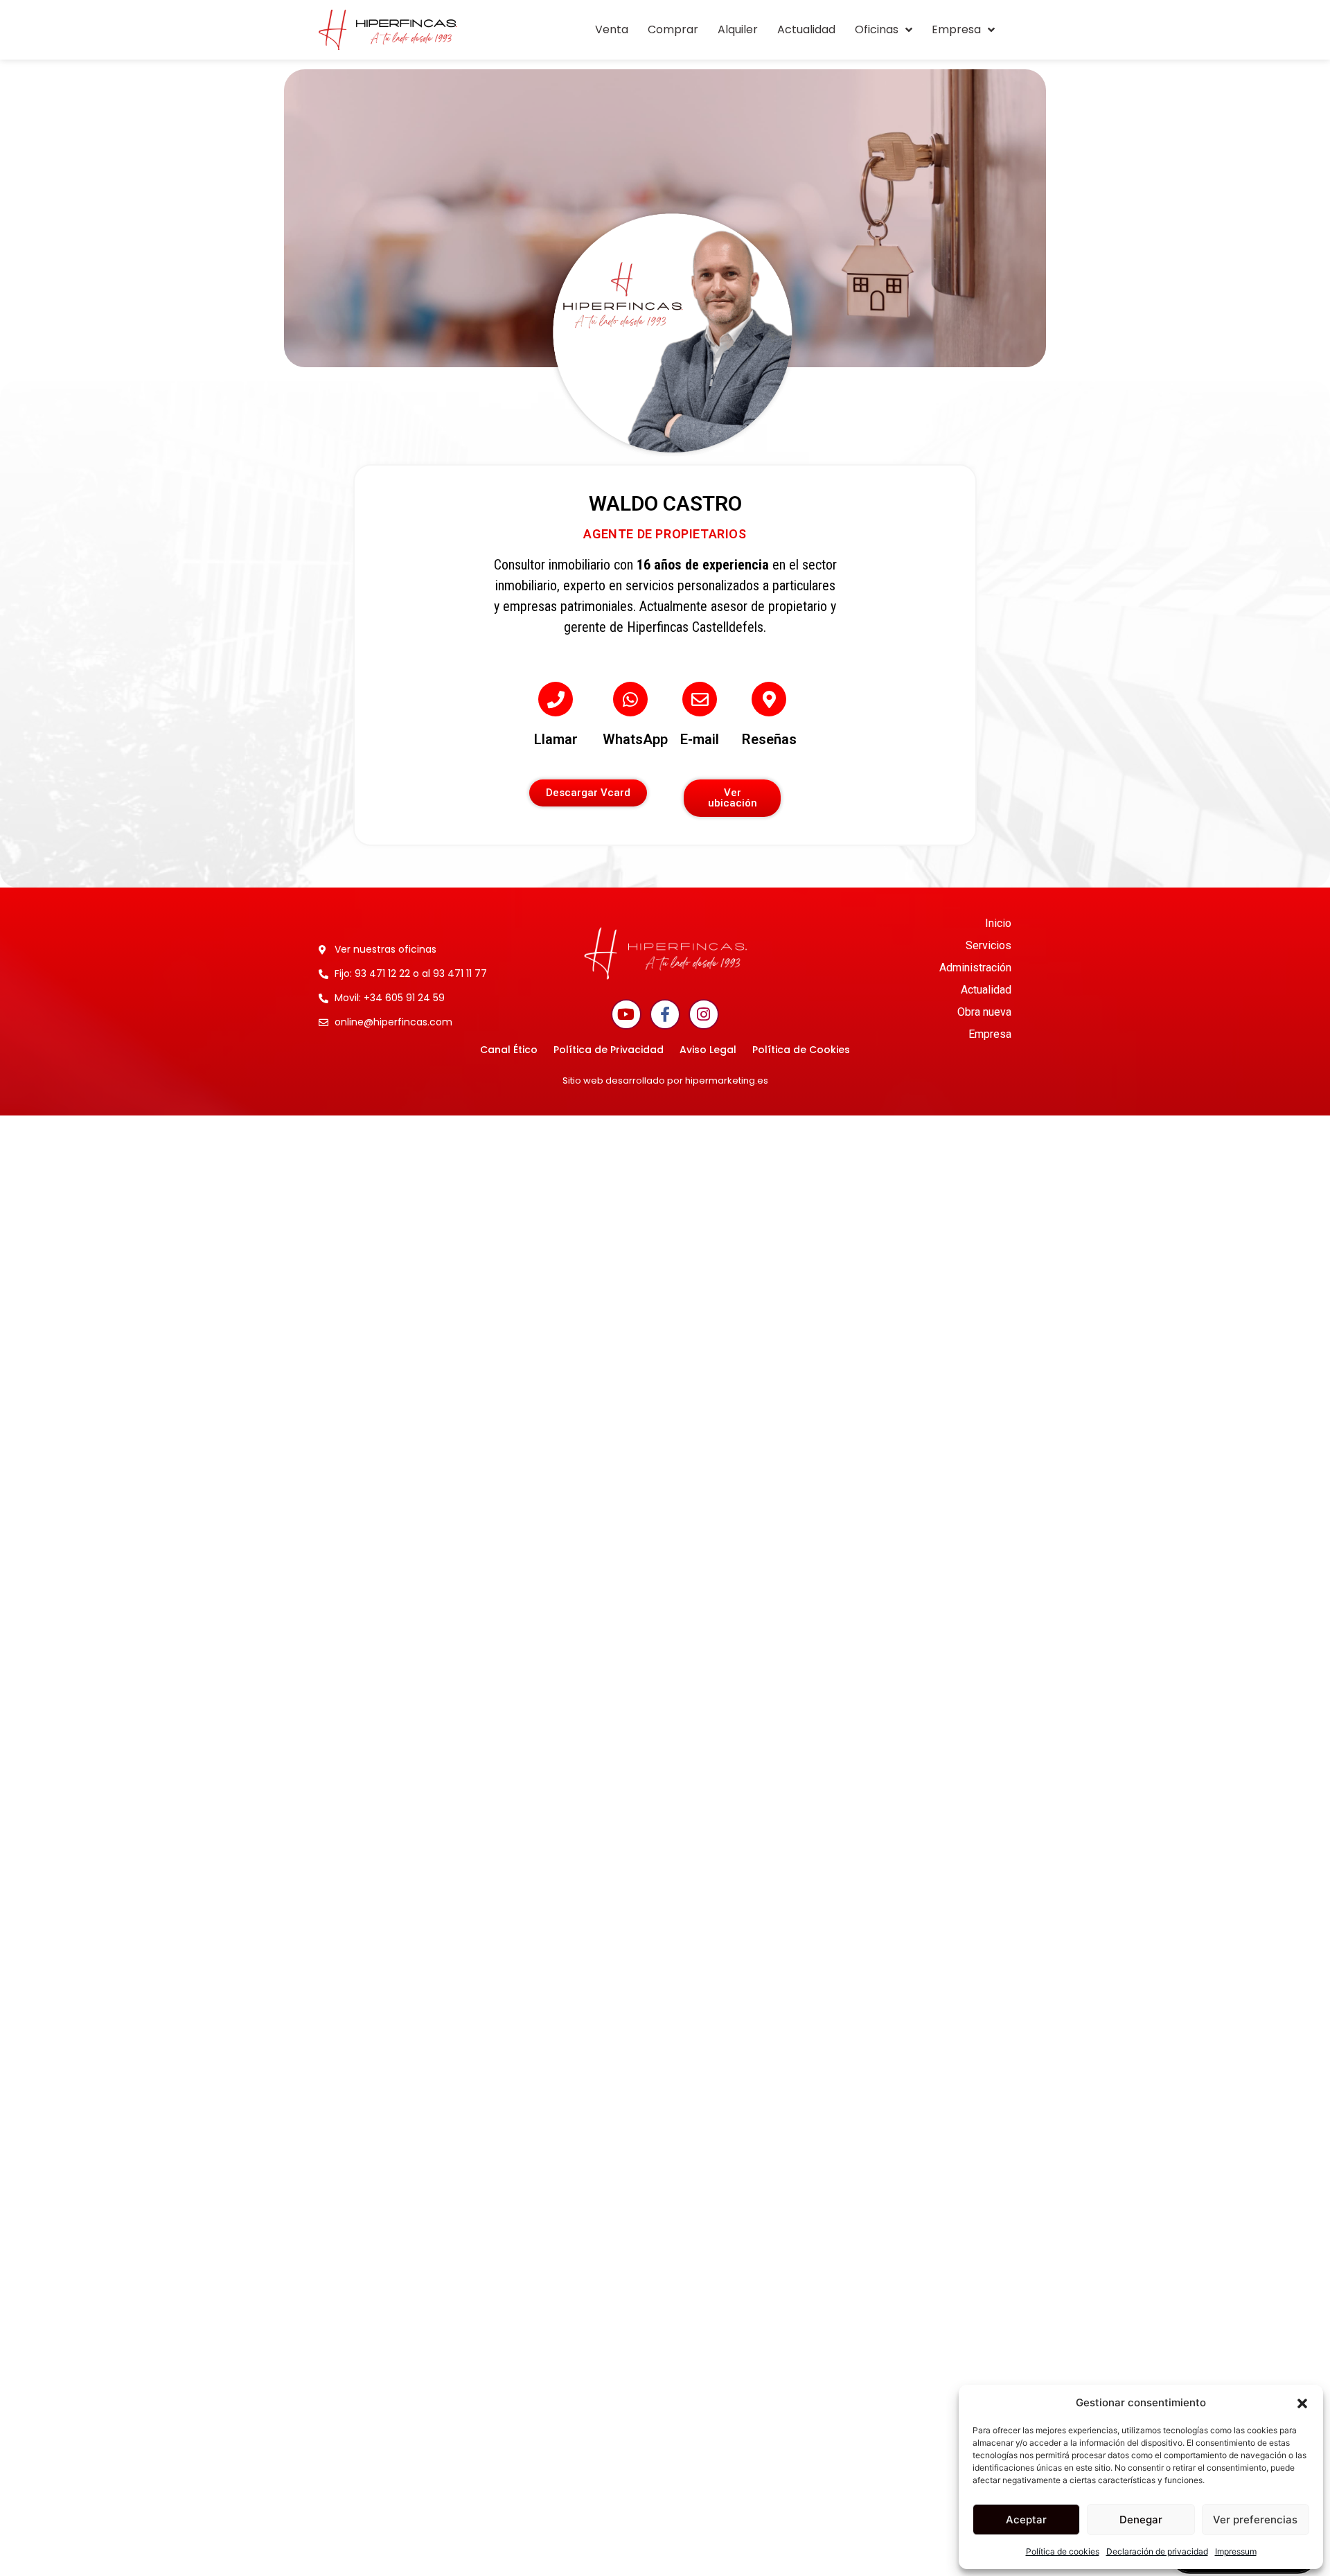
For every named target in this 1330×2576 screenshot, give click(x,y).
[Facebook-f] (665, 1014)
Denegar (1141, 2520)
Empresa (956, 29)
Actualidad (806, 29)
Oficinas (877, 29)
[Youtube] (626, 1014)
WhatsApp (635, 739)
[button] (1302, 2403)
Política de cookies (1063, 2551)
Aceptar (1026, 2520)
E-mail (700, 739)
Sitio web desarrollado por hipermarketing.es (665, 1080)
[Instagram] (704, 1014)
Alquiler (738, 29)
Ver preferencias (1255, 2520)
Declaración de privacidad (1157, 2551)
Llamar (556, 739)
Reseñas (769, 739)
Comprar (673, 29)
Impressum (1236, 2551)
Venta (612, 29)
